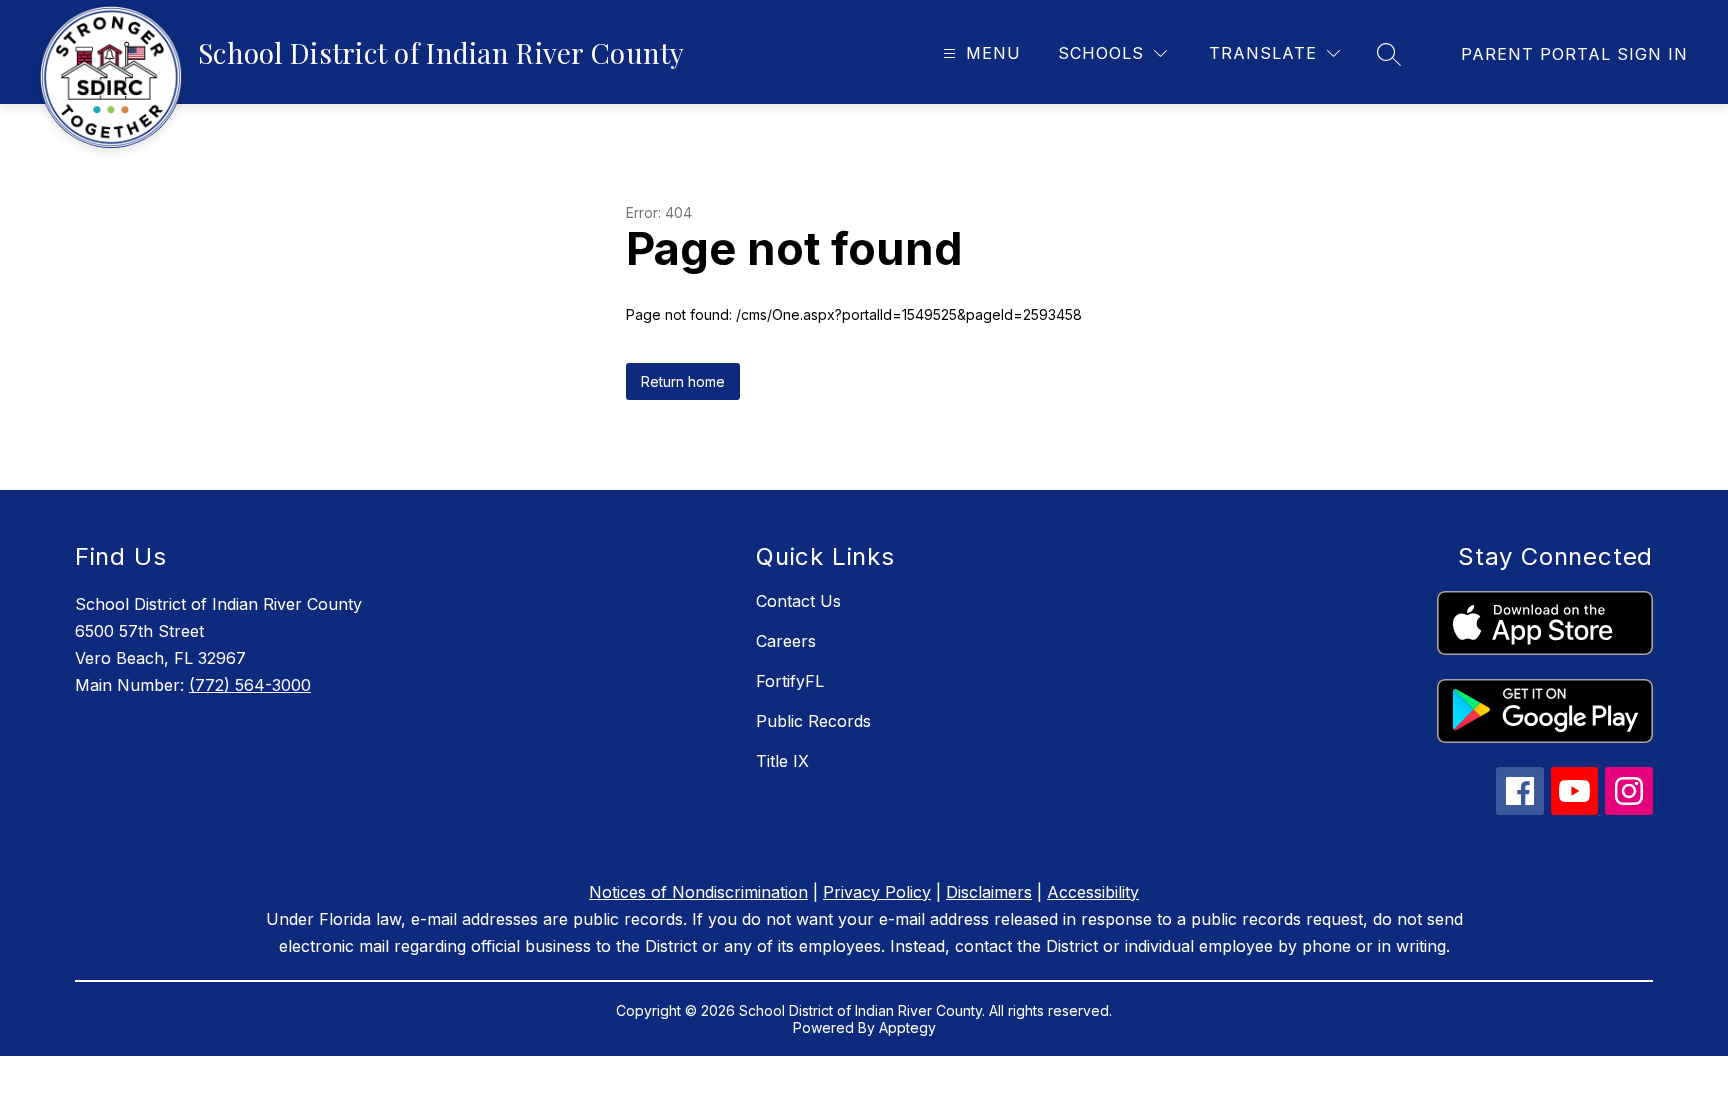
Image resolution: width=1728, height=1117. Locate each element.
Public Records (813, 721)
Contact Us (798, 601)
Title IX (782, 761)
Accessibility (1093, 892)
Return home (683, 381)
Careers (786, 641)
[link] (1574, 54)
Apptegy (907, 1027)
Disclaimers (989, 892)
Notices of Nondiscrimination (698, 892)
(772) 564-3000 (250, 685)
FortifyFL (790, 681)
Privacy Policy (877, 892)
